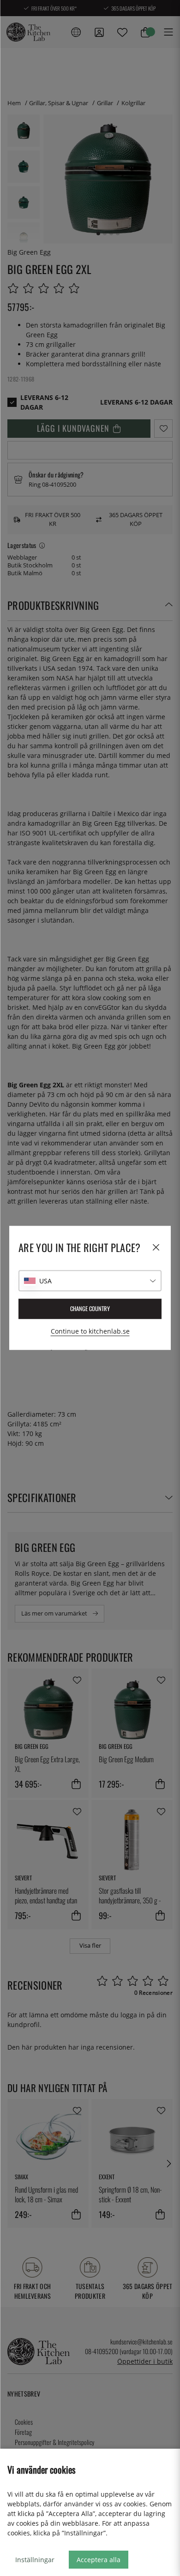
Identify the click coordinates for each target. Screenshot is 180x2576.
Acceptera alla (99, 2560)
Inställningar (35, 2560)
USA (45, 1281)
